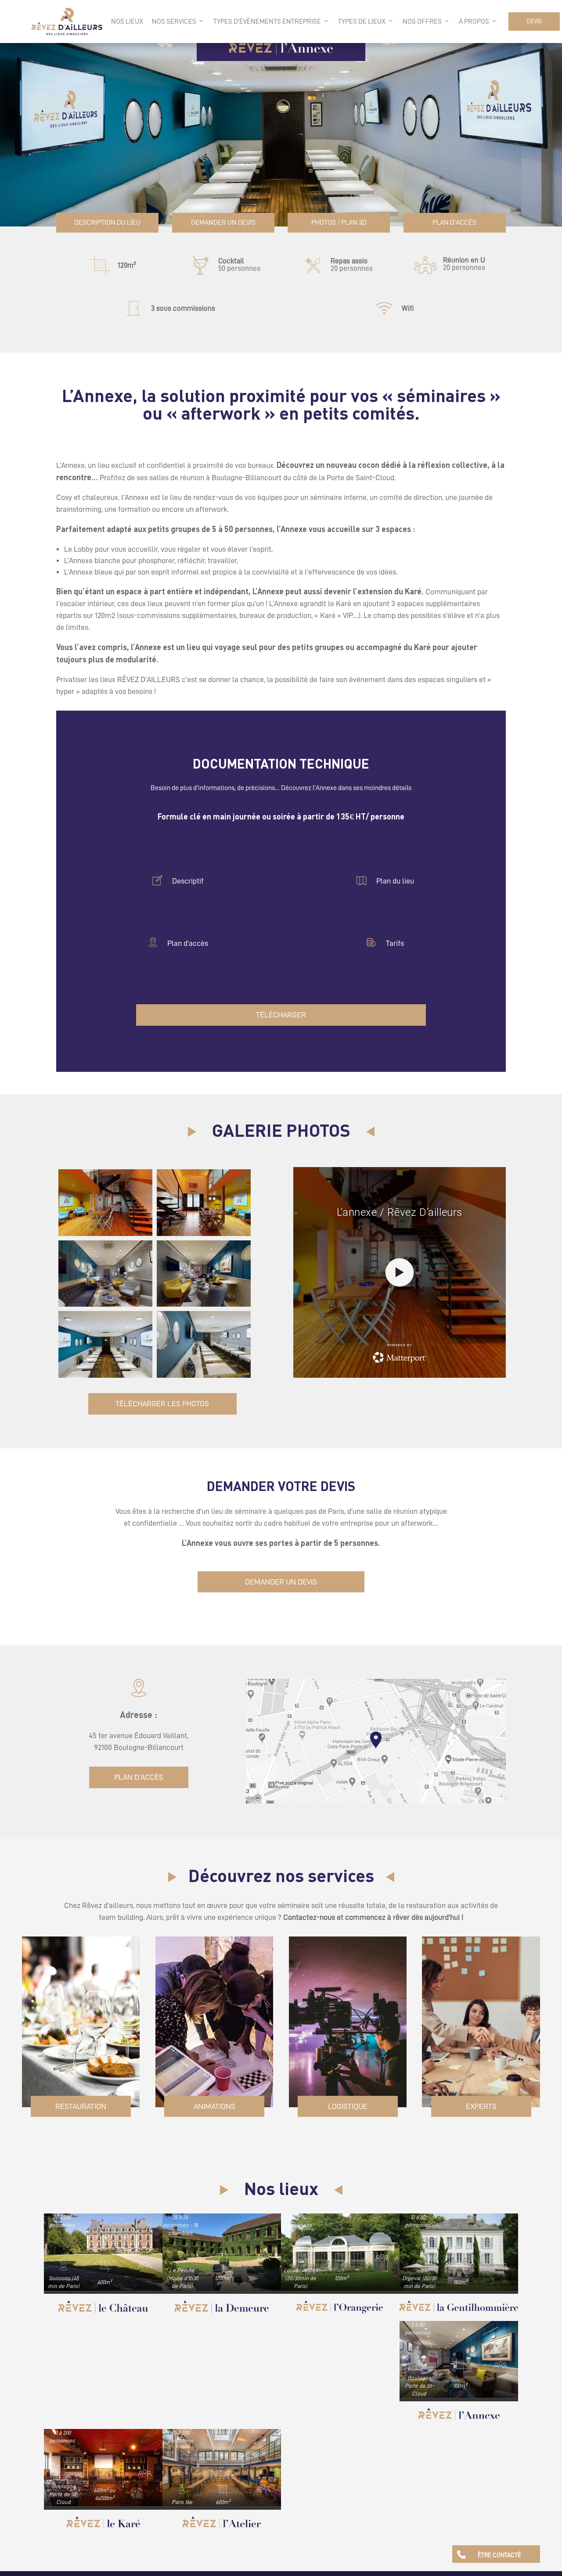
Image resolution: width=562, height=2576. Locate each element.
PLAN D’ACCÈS (455, 224)
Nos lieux (127, 22)
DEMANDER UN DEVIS (223, 224)
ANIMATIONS (214, 2109)
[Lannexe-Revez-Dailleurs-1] (105, 1237)
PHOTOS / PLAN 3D (339, 224)
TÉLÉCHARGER (281, 1018)
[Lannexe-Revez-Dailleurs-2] (204, 1237)
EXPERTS (481, 2109)
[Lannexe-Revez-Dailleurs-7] (105, 1308)
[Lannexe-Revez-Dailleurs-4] (204, 1308)
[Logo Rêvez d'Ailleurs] (67, 22)
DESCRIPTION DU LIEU (107, 224)
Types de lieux (362, 22)
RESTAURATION (81, 2109)
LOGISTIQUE (348, 2109)
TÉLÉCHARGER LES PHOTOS (162, 1407)
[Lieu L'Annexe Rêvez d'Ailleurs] (105, 1379)
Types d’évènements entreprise (267, 22)
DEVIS (534, 21)
